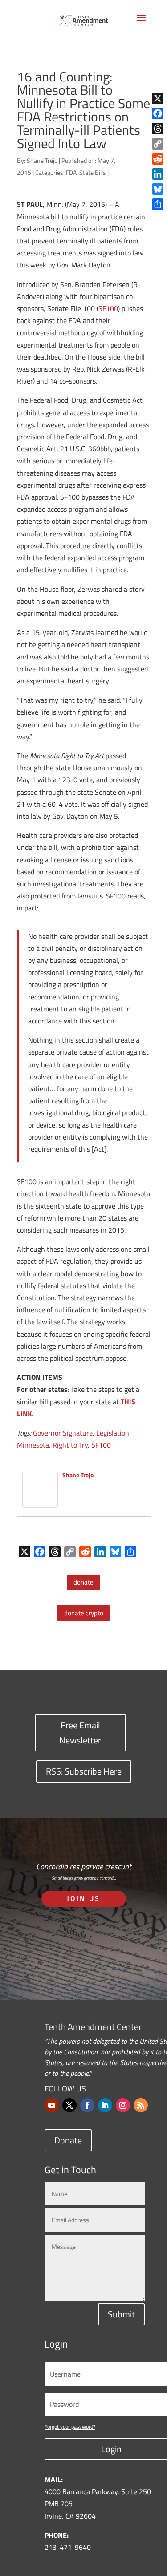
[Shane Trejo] (40, 1501)
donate (83, 1582)
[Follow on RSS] (141, 2105)
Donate (68, 2140)
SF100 (108, 308)
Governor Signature (63, 1433)
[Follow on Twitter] (69, 2105)
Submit (121, 2314)
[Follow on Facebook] (87, 2105)
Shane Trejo (42, 160)
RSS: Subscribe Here (84, 1771)
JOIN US (83, 1898)
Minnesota (33, 1445)
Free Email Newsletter (80, 1733)
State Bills (93, 172)
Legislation (113, 1433)
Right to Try (70, 1445)
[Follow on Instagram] (123, 2105)
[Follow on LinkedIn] (105, 2105)
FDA (71, 172)
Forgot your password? (70, 2427)
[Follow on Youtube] (52, 2105)
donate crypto (84, 1613)
